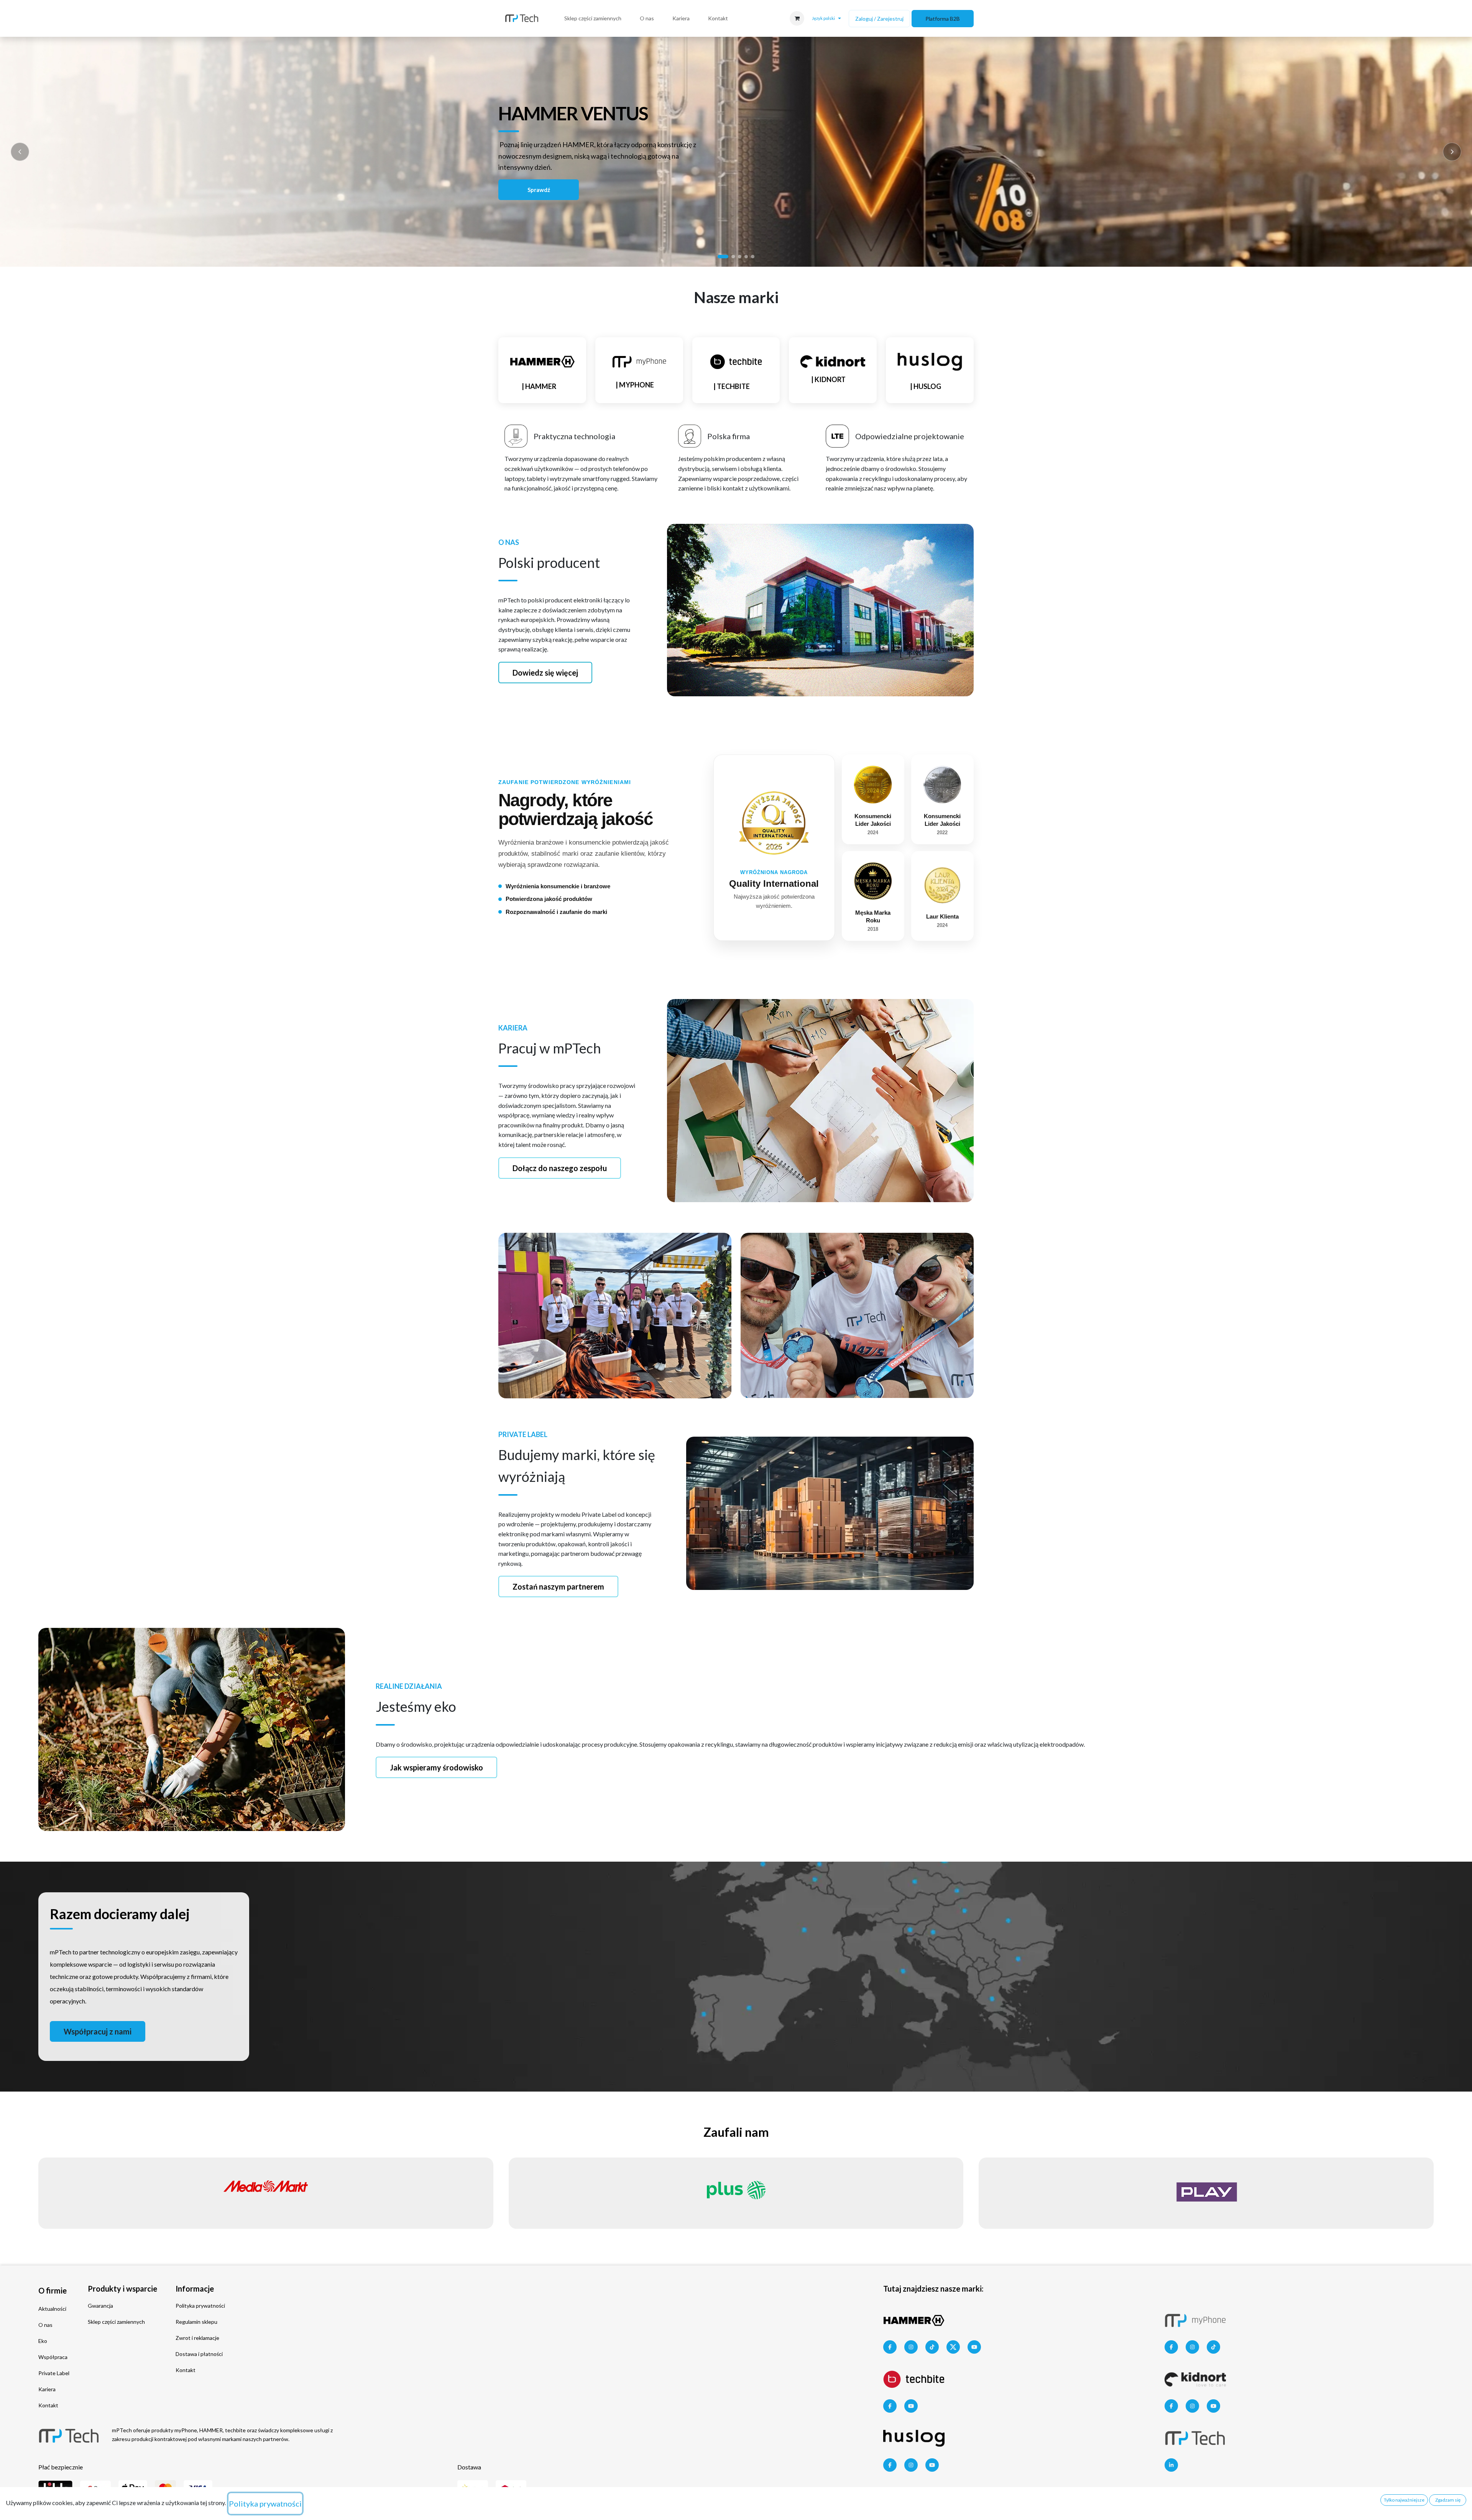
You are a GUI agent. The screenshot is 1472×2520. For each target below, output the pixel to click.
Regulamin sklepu (196, 2322)
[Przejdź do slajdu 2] (733, 257)
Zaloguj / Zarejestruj (879, 19)
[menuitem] (593, 18)
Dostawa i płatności (199, 2354)
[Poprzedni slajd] (20, 152)
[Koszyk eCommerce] (797, 18)
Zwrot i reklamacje (197, 2338)
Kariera (47, 2389)
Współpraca (53, 2357)
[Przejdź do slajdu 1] (723, 257)
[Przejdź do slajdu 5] (753, 257)
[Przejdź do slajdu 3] (740, 257)
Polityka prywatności (200, 2306)
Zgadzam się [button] (1448, 2500)
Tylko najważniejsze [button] (1404, 2500)
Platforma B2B (943, 19)
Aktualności (52, 2309)
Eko (43, 2341)
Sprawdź (539, 190)
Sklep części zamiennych (116, 2322)
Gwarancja (100, 2306)
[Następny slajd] (1452, 152)
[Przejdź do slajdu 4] (746, 257)
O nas (45, 2325)
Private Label (54, 2373)
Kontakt (48, 2405)
